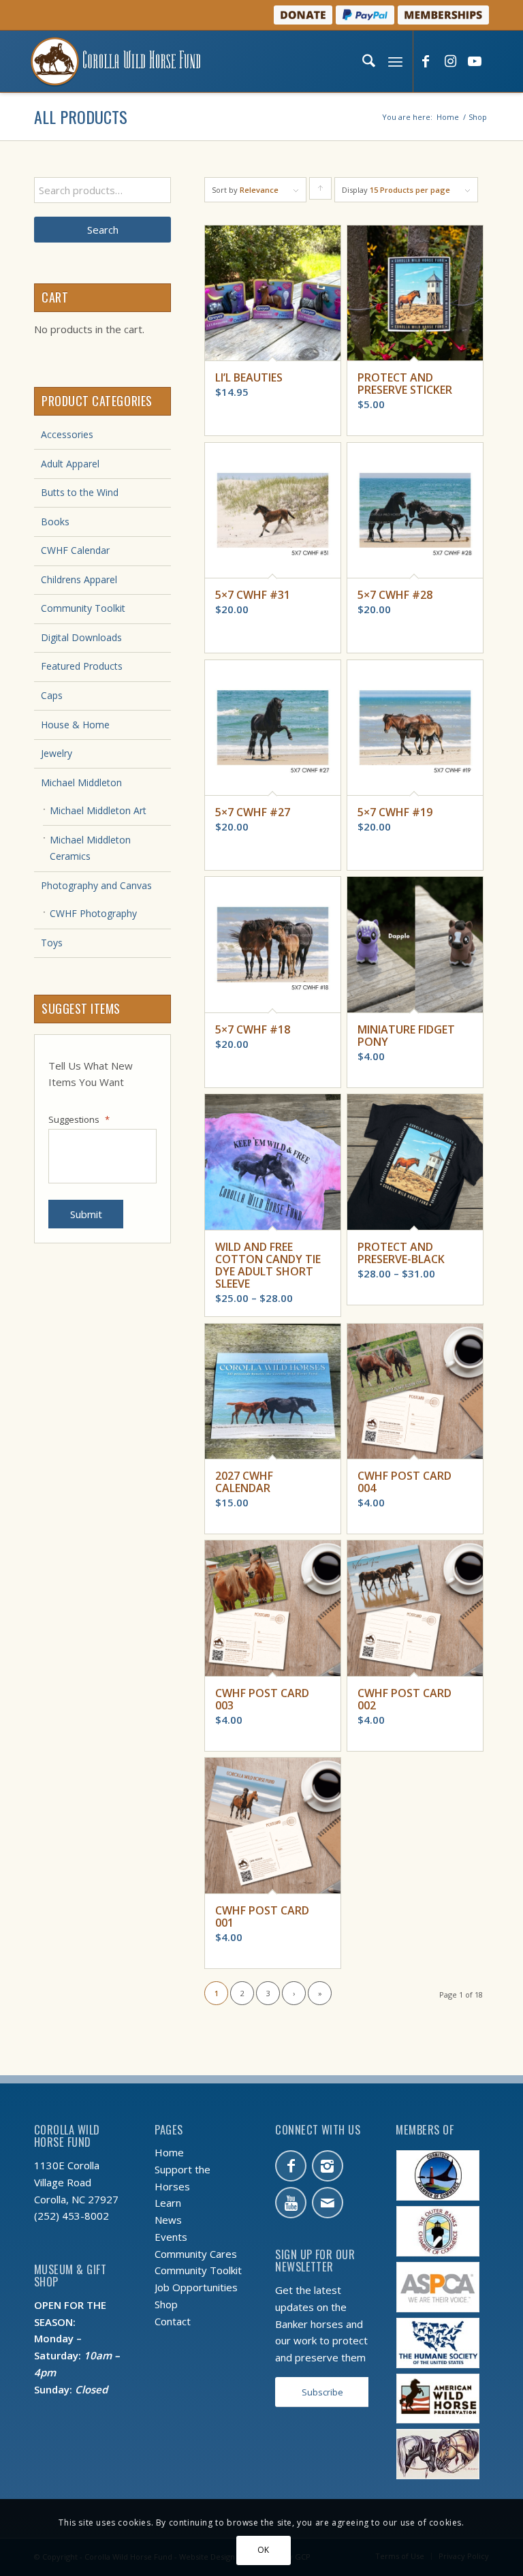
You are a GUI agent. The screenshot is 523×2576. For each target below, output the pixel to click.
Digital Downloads (81, 637)
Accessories (67, 434)
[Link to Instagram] (450, 62)
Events (171, 2237)
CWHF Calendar (75, 550)
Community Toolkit (83, 608)
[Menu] (394, 61)
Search (103, 230)
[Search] (367, 61)
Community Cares (196, 2254)
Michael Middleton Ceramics (90, 848)
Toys (52, 943)
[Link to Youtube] (475, 62)
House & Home (75, 725)
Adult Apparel (70, 464)
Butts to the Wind (80, 492)
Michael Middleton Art (98, 810)
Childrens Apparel (79, 579)
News (168, 2220)
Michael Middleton (81, 782)
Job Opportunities (196, 2287)
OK (264, 2550)
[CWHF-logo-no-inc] (116, 61)
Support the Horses (183, 2178)
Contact (173, 2321)
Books (55, 522)
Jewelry (57, 753)
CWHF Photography (93, 913)
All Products (81, 117)
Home (169, 2152)
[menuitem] (367, 61)
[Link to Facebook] (426, 62)
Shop (166, 2304)
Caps (52, 695)
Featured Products (82, 666)
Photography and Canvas (96, 885)
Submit (86, 1214)
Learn (168, 2203)
